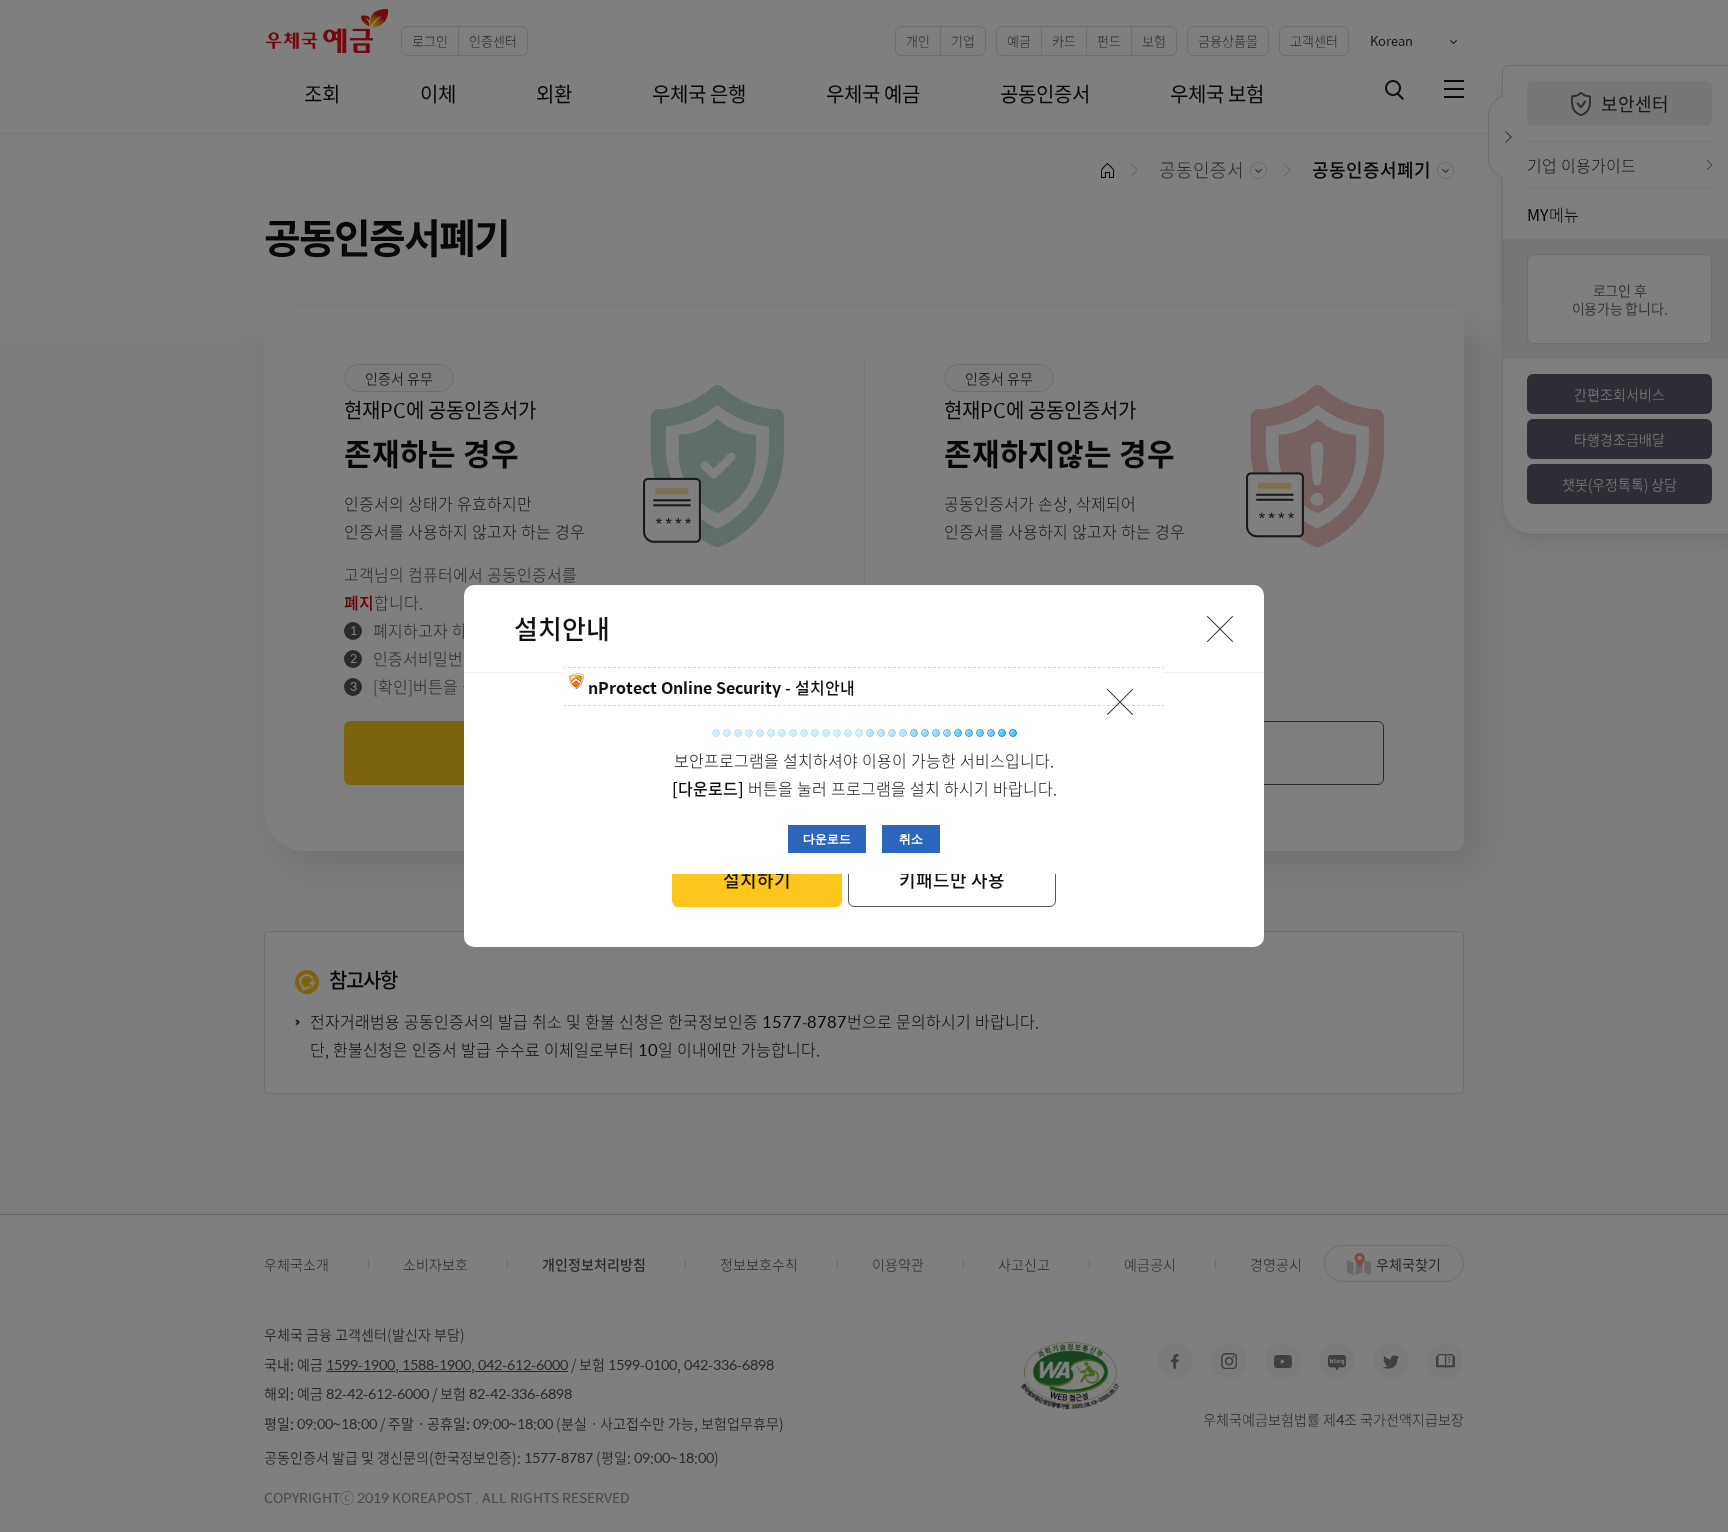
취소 (911, 839)
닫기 (1120, 702)
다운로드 (827, 839)
